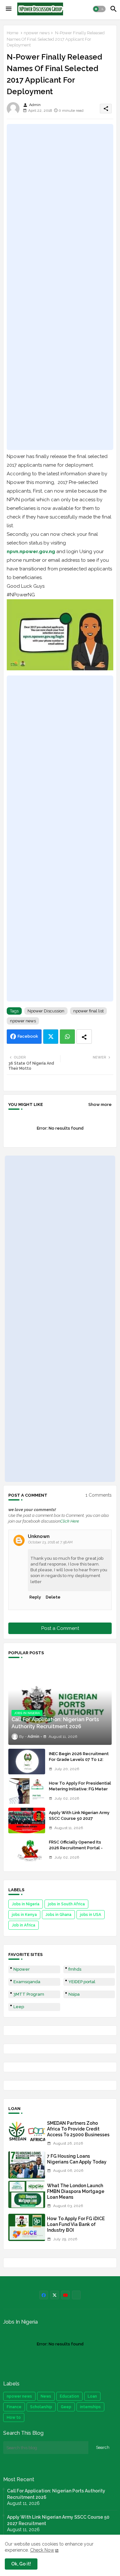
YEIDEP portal (82, 1982)
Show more (100, 1104)
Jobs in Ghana (58, 1915)
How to (14, 2417)
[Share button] (84, 1037)
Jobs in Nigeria (26, 1904)
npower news (37, 33)
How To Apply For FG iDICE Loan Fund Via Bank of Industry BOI (76, 2224)
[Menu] (9, 9)
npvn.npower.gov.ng (31, 552)
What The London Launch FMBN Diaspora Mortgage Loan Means (76, 2191)
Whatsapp (67, 1037)
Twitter (51, 1037)
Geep (66, 2407)
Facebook (28, 1036)
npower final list (88, 1011)
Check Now (42, 2550)
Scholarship (41, 2407)
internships (90, 2407)
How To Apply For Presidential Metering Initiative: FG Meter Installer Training (80, 1789)
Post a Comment (60, 1628)
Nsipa (74, 1994)
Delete (53, 1597)
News (46, 2396)
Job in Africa (24, 1925)
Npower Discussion (46, 1011)
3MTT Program (29, 1994)
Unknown (39, 1536)
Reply (35, 1597)
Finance (14, 2407)
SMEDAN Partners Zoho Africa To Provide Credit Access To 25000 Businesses (78, 2129)
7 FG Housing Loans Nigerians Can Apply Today (77, 2159)
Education (69, 2396)
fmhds (75, 1969)
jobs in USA (91, 1915)
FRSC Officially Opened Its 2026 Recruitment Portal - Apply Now (76, 1848)
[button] (99, 9)
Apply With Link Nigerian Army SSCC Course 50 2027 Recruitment (79, 1818)
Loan (92, 2396)
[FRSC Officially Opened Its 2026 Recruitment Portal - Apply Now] (27, 1850)
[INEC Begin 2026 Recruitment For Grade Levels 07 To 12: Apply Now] (27, 1762)
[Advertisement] (60, 287)
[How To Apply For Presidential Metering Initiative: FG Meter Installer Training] (27, 1791)
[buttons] (44, 2295)
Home (12, 33)
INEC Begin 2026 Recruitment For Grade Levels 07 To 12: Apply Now (79, 1759)
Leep (19, 2007)
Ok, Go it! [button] (21, 2564)
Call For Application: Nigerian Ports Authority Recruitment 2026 (56, 2494)
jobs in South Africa (66, 1904)
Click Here (70, 1521)
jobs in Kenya (24, 1915)
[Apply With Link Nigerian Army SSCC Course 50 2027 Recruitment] (27, 1820)
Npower (22, 1969)
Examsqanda (27, 1982)
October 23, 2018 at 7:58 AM (50, 1542)
